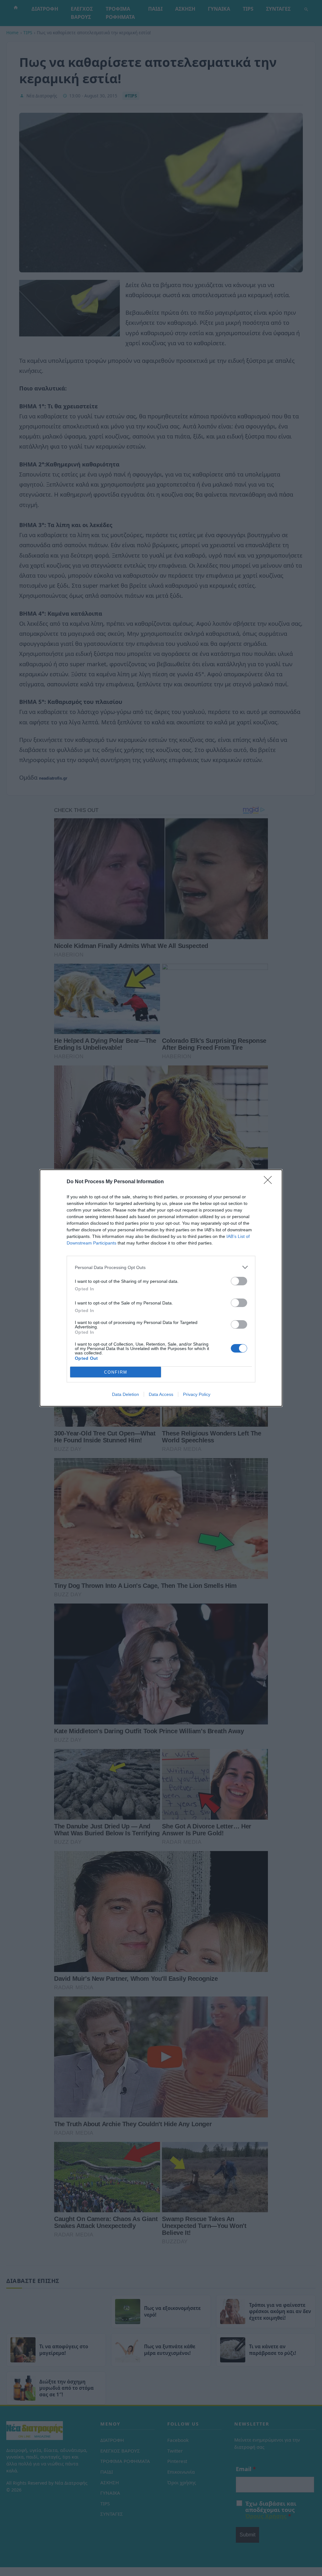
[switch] (239, 1281)
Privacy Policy (197, 1394)
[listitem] (161, 1267)
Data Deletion (125, 1394)
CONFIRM (116, 1372)
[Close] (270, 1182)
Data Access (161, 1394)
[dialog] (161, 1288)
